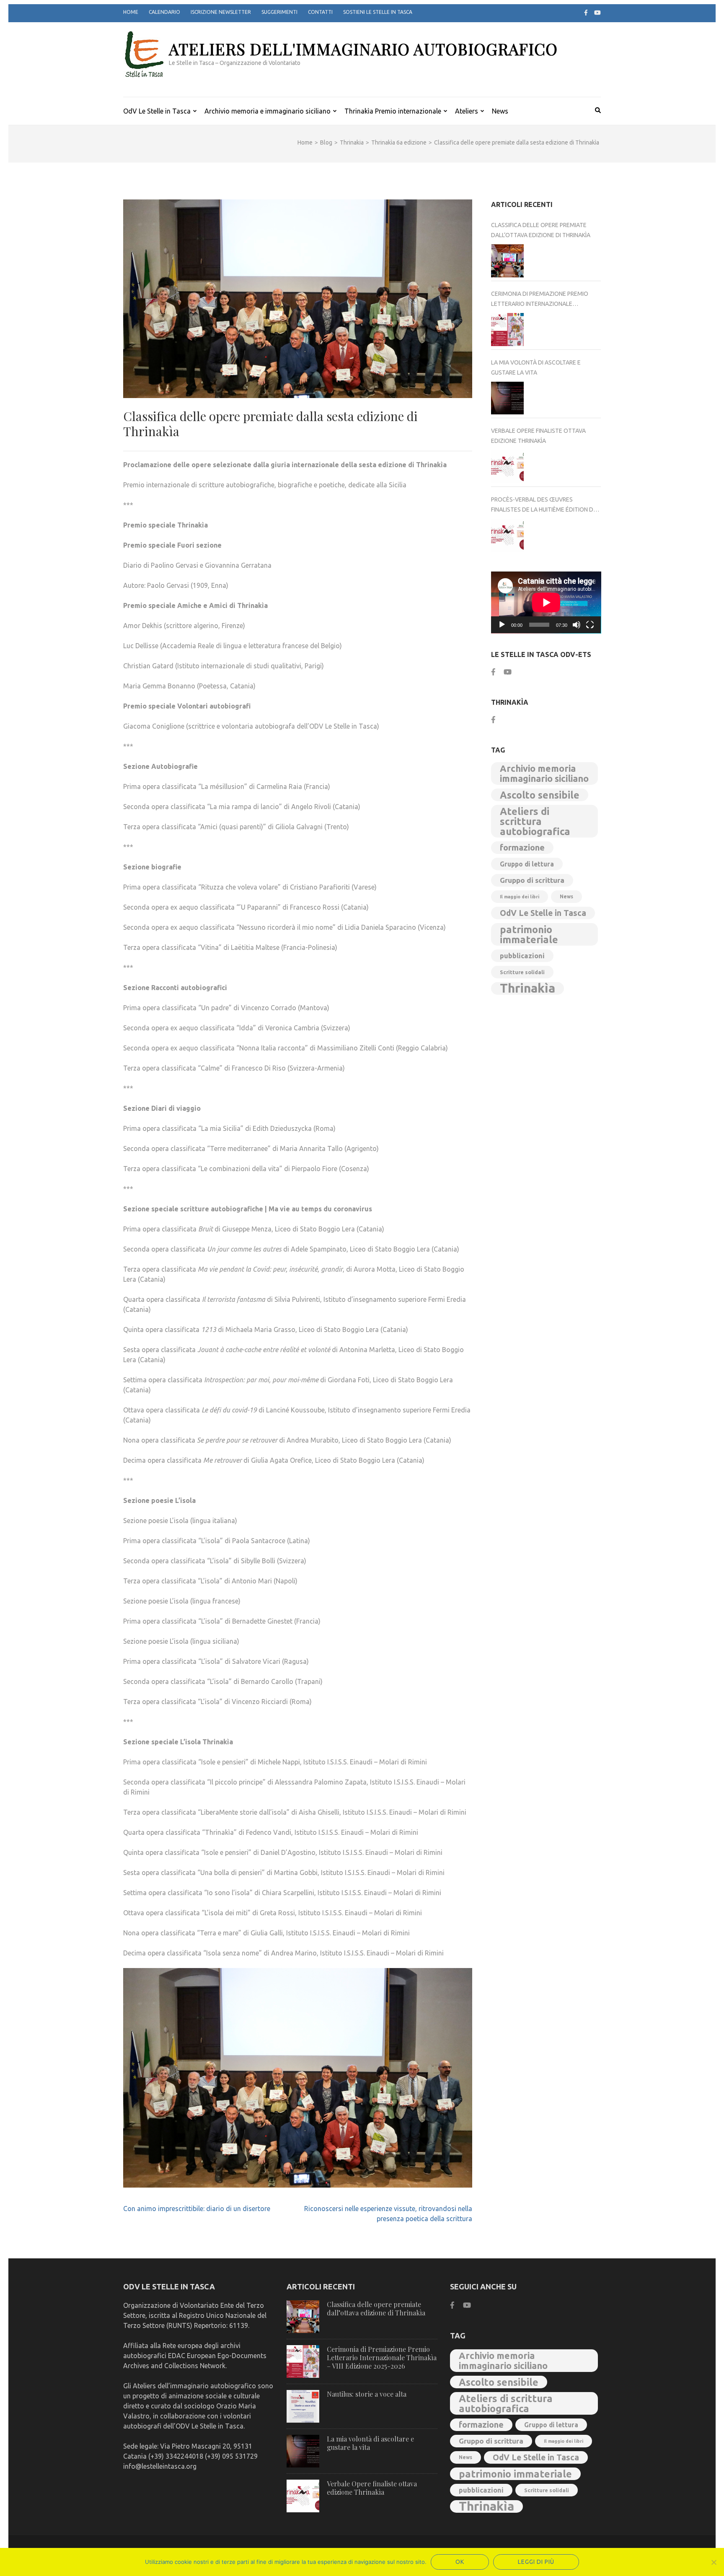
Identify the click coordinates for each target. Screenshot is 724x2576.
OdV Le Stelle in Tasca (157, 111)
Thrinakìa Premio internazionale (393, 111)
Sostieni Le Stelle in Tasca (378, 12)
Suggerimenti (279, 12)
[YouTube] (597, 13)
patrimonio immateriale (529, 934)
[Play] (502, 625)
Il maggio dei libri (520, 897)
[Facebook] (586, 13)
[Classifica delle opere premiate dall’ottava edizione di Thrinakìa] (508, 261)
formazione (522, 847)
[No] (714, 2562)
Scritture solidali (522, 972)
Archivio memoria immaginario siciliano (544, 773)
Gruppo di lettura (527, 864)
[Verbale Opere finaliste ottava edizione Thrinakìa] (508, 467)
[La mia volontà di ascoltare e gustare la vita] (508, 398)
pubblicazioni (522, 956)
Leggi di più (536, 2562)
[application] (546, 603)
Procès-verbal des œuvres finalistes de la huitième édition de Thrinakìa (544, 505)
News (500, 111)
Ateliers (467, 111)
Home (131, 12)
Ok (460, 2562)
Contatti (320, 12)
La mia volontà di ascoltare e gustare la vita (536, 367)
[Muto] (577, 625)
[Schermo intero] (590, 625)
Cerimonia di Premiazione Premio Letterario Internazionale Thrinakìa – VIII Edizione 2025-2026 (540, 300)
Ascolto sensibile (540, 795)
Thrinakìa (527, 988)
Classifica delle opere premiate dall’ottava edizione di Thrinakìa (541, 230)
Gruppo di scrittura (532, 880)
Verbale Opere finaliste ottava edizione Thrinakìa (538, 436)
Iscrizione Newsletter (221, 12)
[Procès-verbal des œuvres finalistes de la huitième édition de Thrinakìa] (508, 535)
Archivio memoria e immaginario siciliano (268, 111)
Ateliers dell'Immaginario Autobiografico (363, 49)
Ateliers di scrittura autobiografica (535, 821)
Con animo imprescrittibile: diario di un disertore (197, 2209)
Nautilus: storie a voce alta (367, 2394)
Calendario (164, 12)
